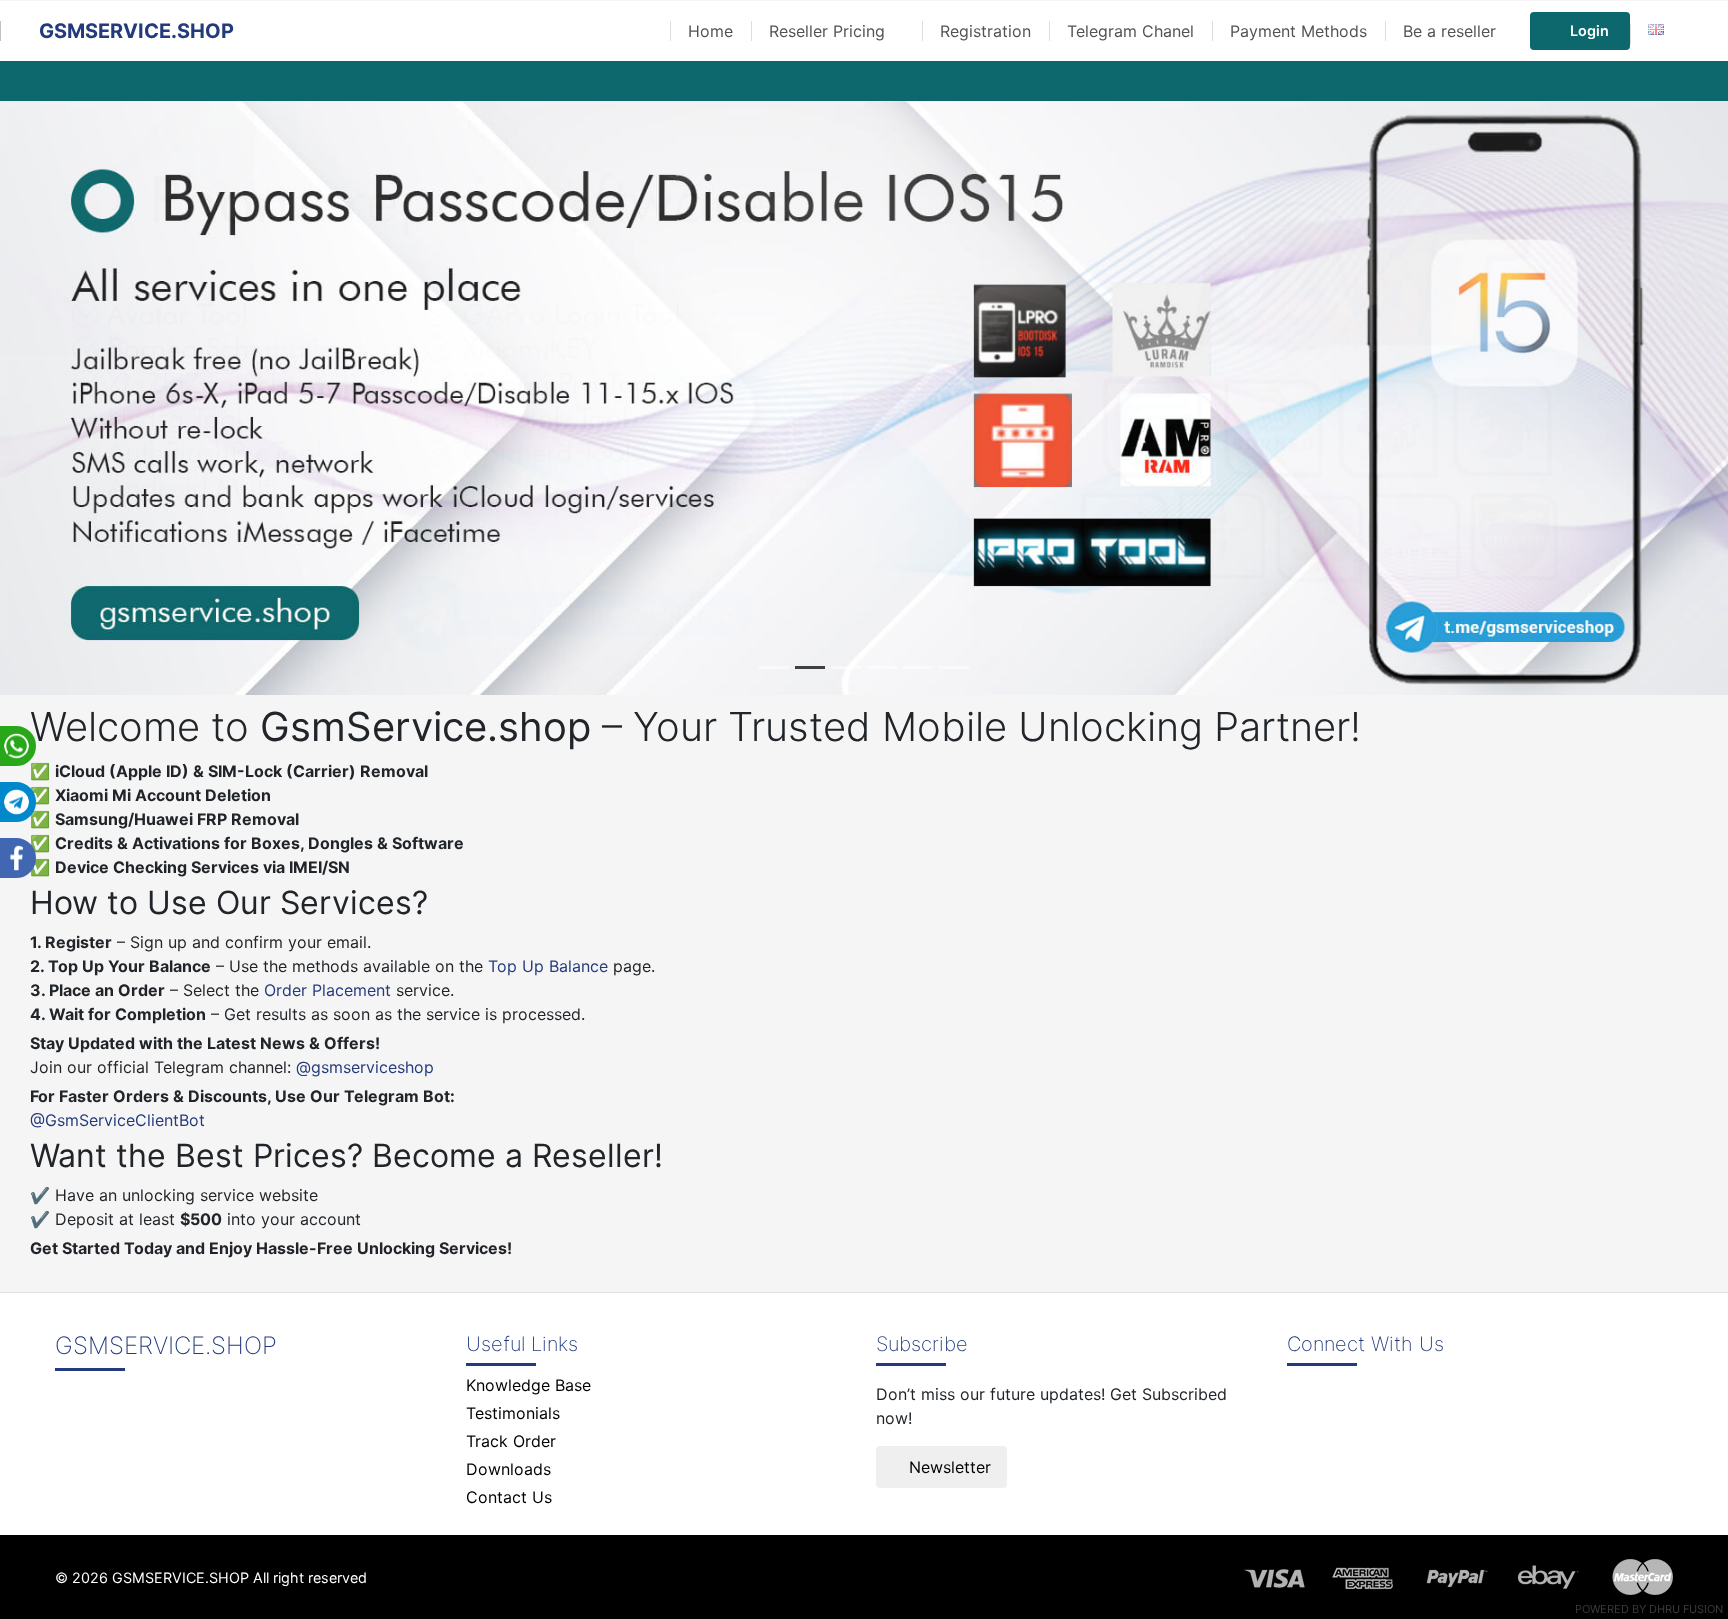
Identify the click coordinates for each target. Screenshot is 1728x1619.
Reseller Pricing (829, 31)
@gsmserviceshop (365, 1067)
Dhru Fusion (1686, 1609)
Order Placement (327, 990)
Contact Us (509, 1497)
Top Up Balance (548, 966)
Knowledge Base (528, 1385)
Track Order (511, 1441)
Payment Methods (1298, 31)
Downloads (508, 1469)
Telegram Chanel (1130, 31)
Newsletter (947, 1467)
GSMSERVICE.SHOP (136, 31)
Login (1589, 30)
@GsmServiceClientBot (117, 1120)
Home (710, 31)
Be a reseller (1449, 31)
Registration (985, 31)
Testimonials (513, 1413)
